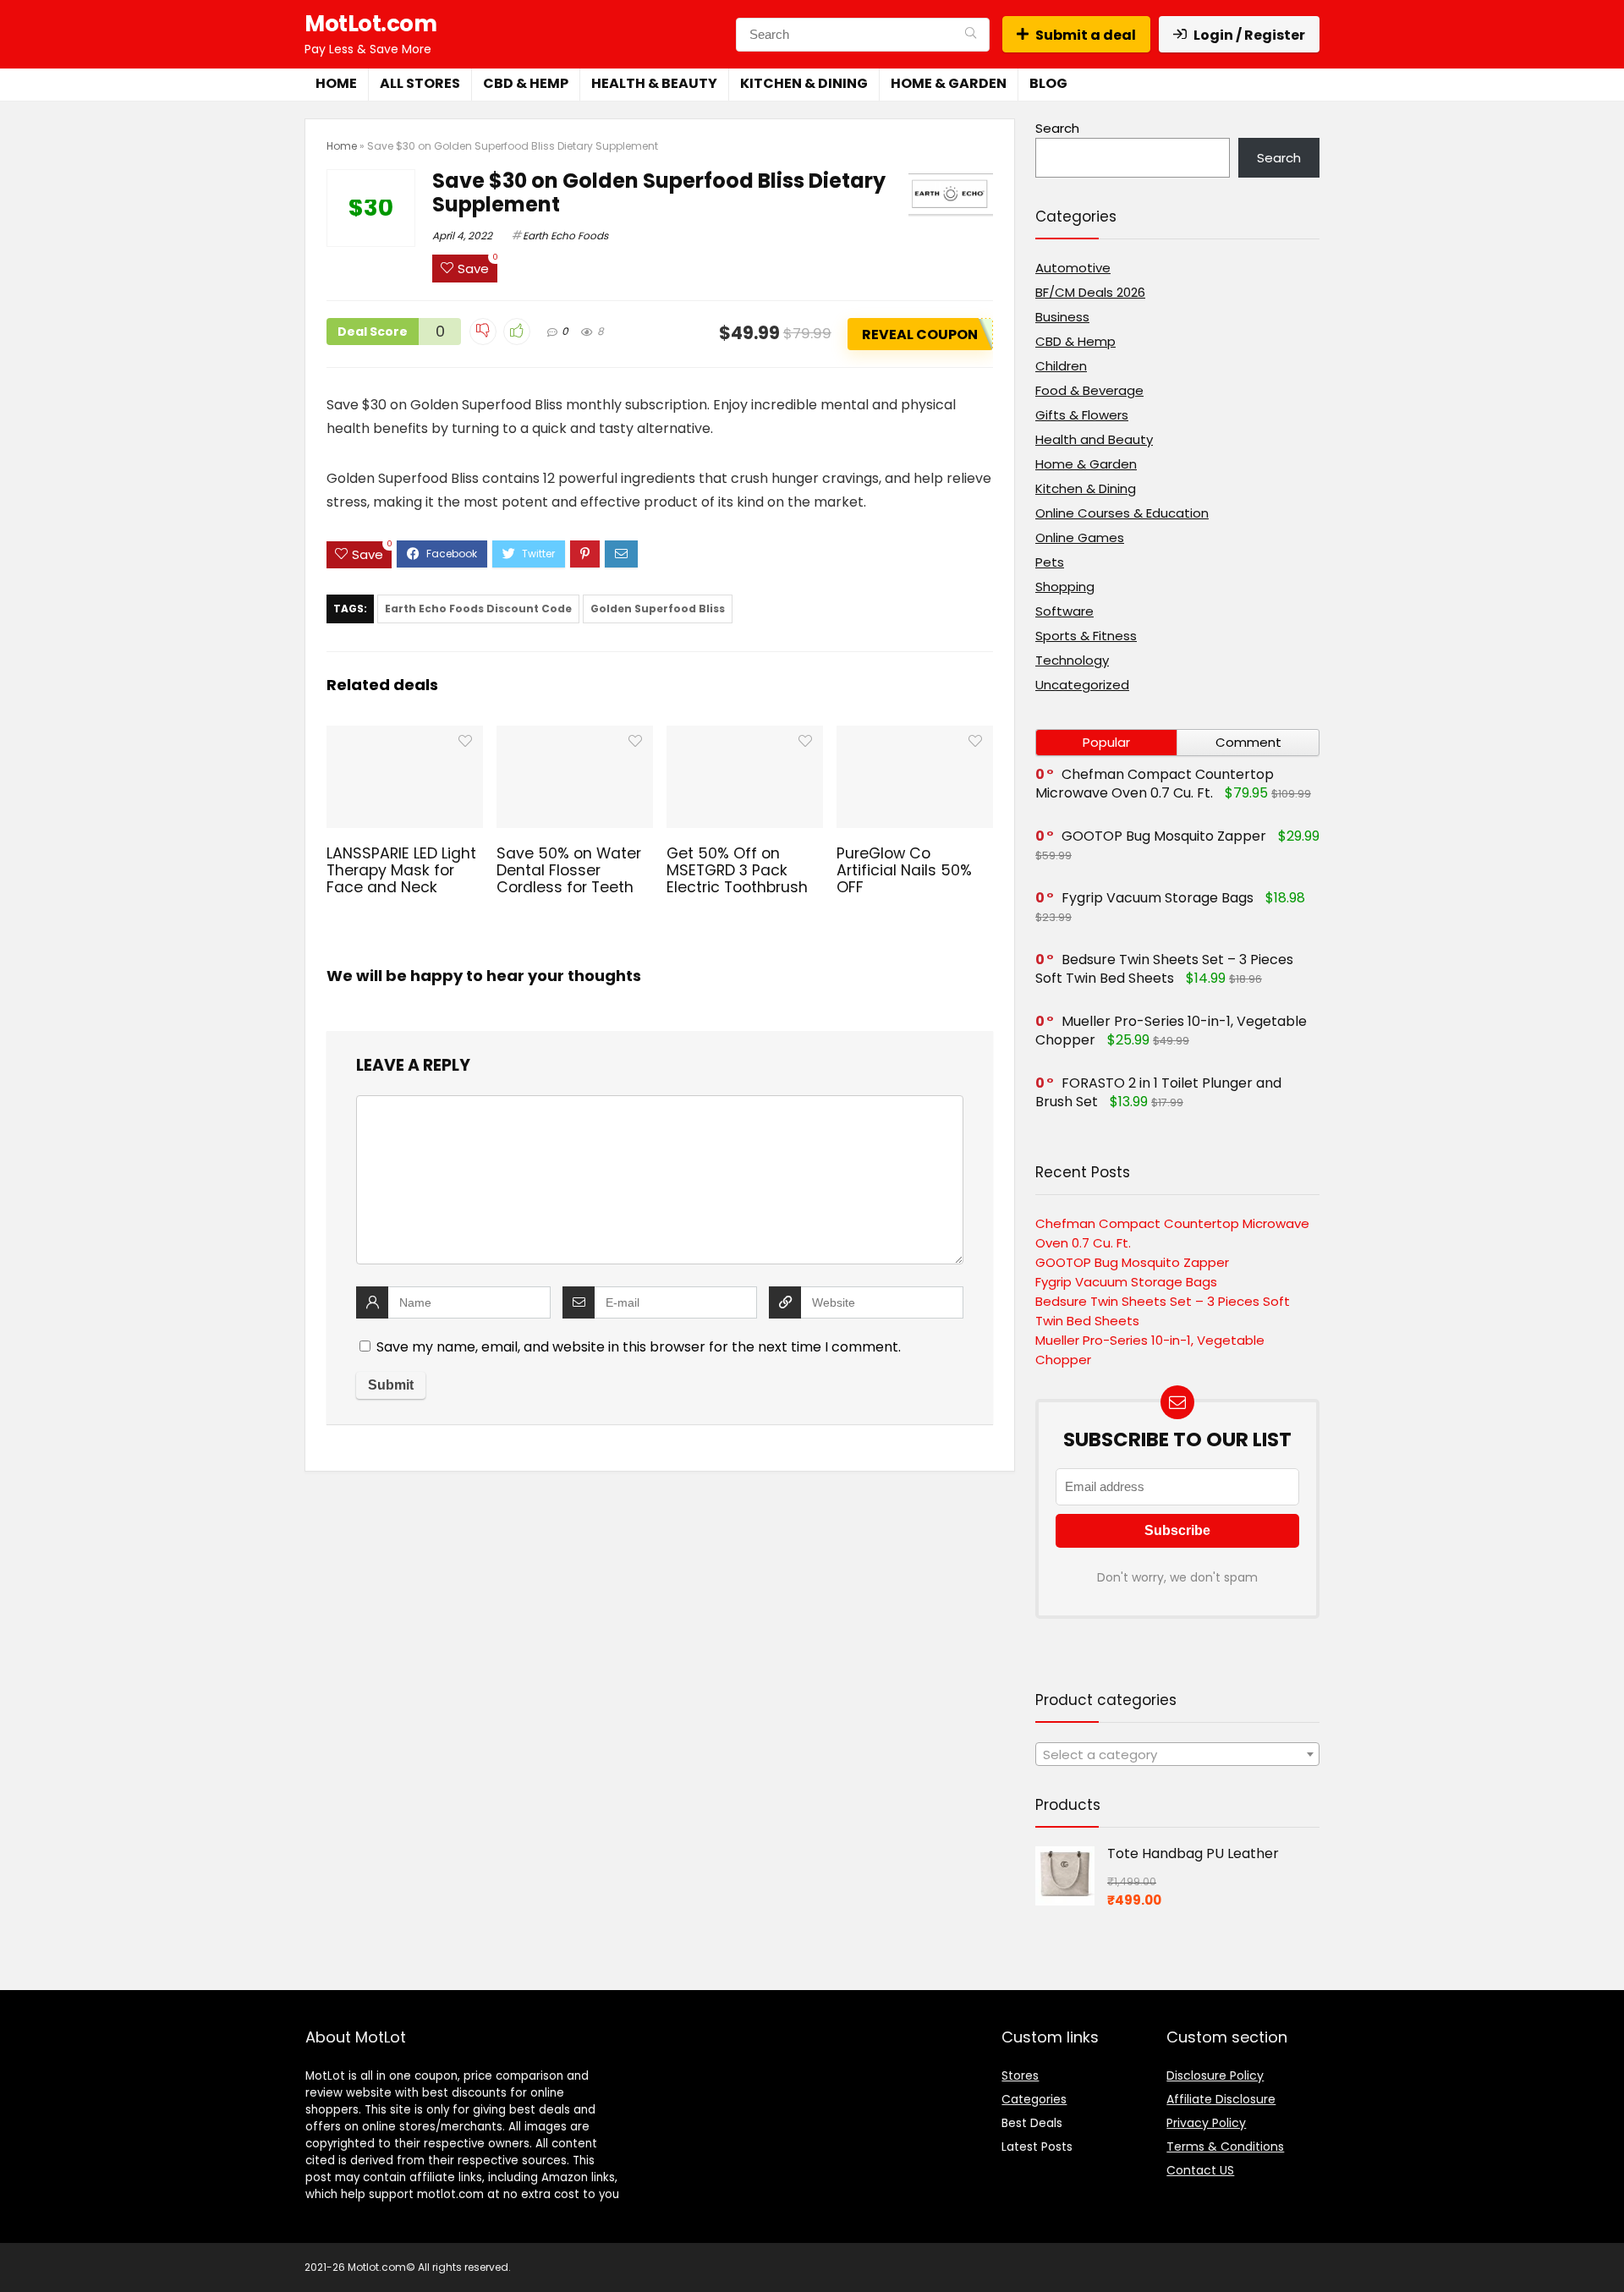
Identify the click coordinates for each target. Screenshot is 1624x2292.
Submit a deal (1086, 35)
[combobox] (1177, 1754)
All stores (420, 83)
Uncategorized (1082, 685)
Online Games (1080, 537)
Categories (1034, 2099)
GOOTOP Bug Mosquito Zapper (1164, 836)
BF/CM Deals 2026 (1090, 292)
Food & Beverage (1089, 390)
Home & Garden (949, 83)
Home (336, 83)
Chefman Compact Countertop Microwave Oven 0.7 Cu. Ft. (1155, 784)
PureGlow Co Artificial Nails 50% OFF (904, 870)
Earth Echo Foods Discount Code (478, 609)
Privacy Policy (1206, 2123)
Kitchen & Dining (804, 83)
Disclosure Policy (1215, 2075)
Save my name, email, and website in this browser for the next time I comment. (639, 1347)
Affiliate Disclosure (1221, 2099)
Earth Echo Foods (565, 236)
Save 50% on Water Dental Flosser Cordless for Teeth (569, 870)
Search (1057, 128)
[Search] (971, 35)
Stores (1020, 2075)
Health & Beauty (654, 83)
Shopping (1065, 587)
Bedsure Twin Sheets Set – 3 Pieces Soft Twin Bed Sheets (1164, 969)
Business (1062, 317)
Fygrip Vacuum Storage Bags (1158, 898)
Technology (1072, 660)
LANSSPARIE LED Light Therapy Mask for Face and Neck (401, 870)
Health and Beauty (1094, 439)
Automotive (1073, 268)
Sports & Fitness (1086, 636)
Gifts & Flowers (1082, 415)
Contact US (1200, 2170)
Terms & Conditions (1225, 2147)
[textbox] (1177, 1755)
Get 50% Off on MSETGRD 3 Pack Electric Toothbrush (737, 870)
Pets (1050, 562)
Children (1061, 366)
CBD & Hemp (526, 83)
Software (1064, 611)
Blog (1048, 83)
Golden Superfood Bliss (658, 609)
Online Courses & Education (1122, 513)
